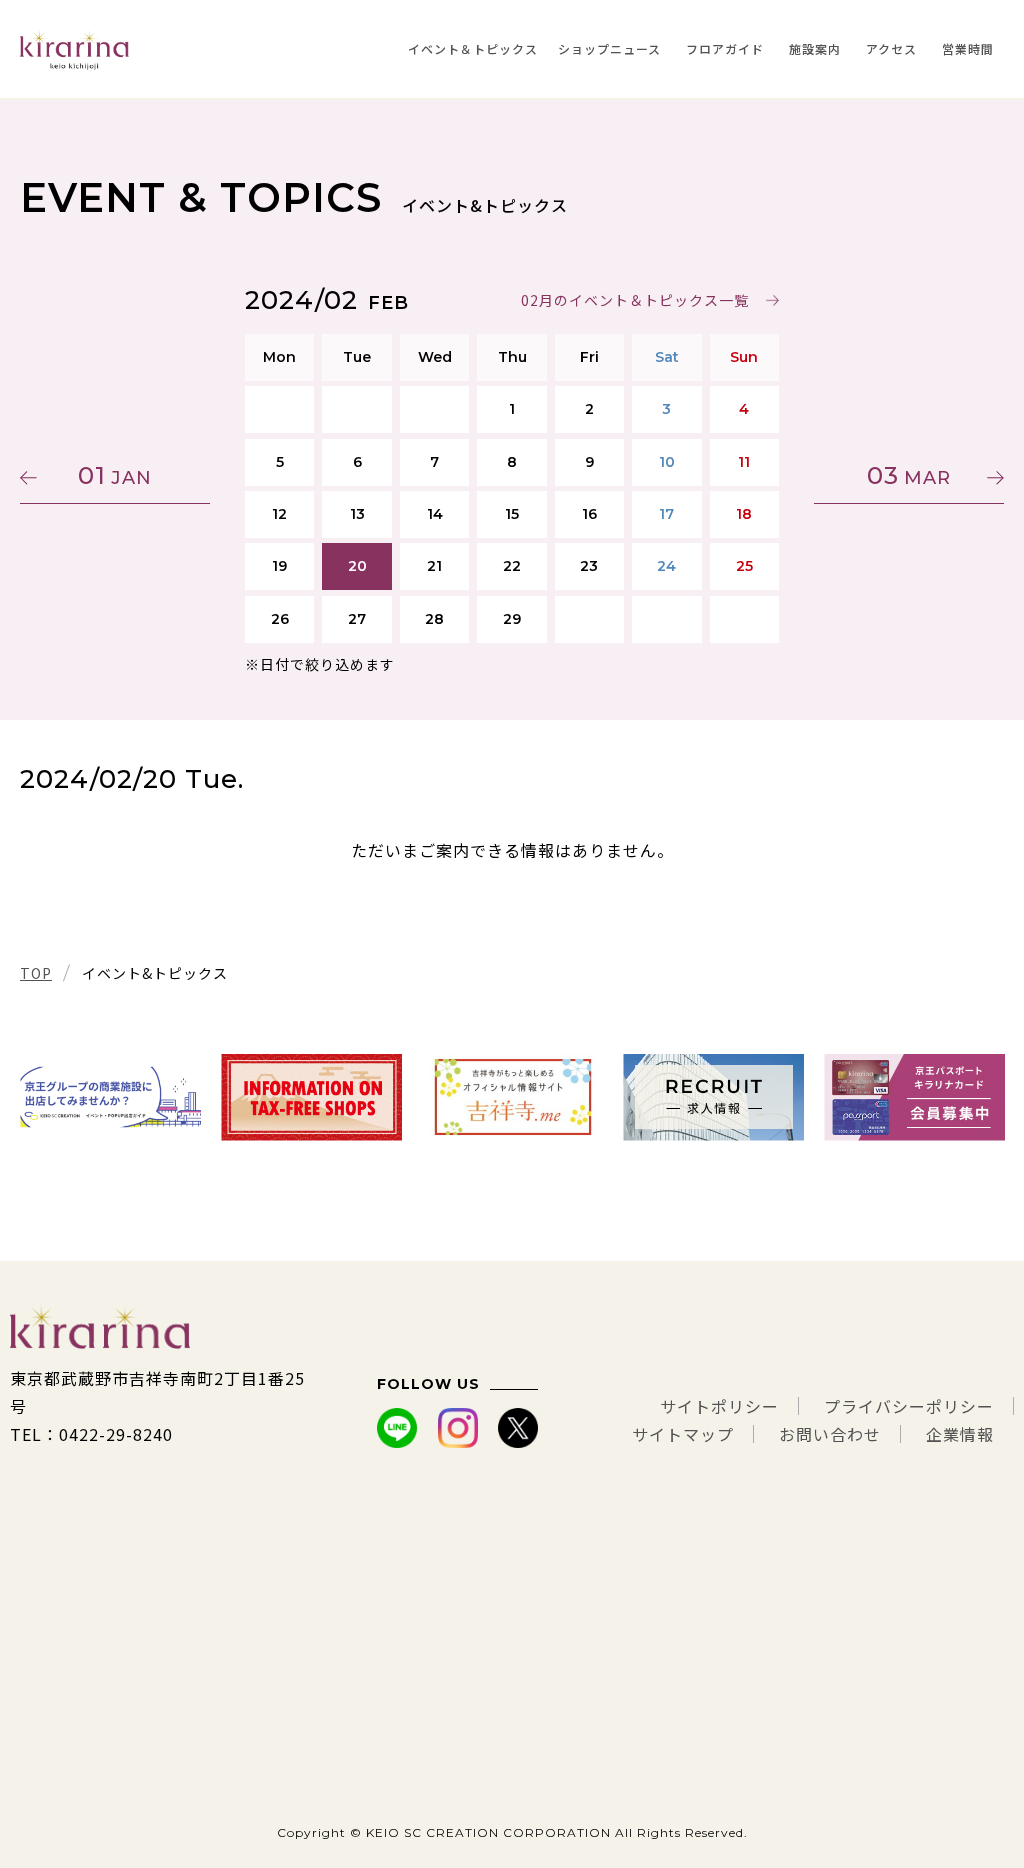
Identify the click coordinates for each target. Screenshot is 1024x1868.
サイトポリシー (719, 1406)
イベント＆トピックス (473, 48)
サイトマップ (683, 1434)
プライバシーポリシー (909, 1406)
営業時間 (968, 48)
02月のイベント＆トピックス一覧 (635, 300)
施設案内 (815, 48)
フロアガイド (725, 48)
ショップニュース (609, 48)
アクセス (891, 48)
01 (115, 475)
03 (909, 475)
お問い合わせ (830, 1434)
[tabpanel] (110, 1097)
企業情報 (960, 1434)
